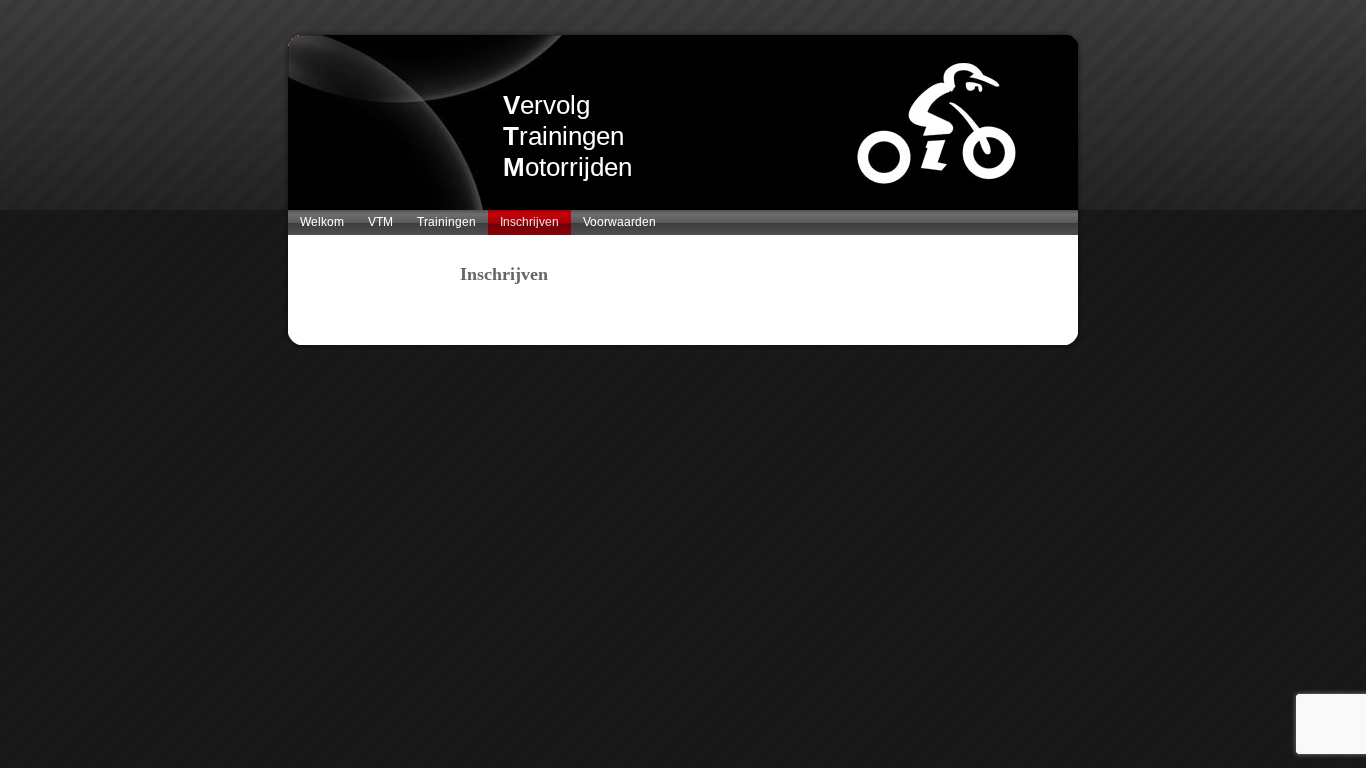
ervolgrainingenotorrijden (567, 136)
